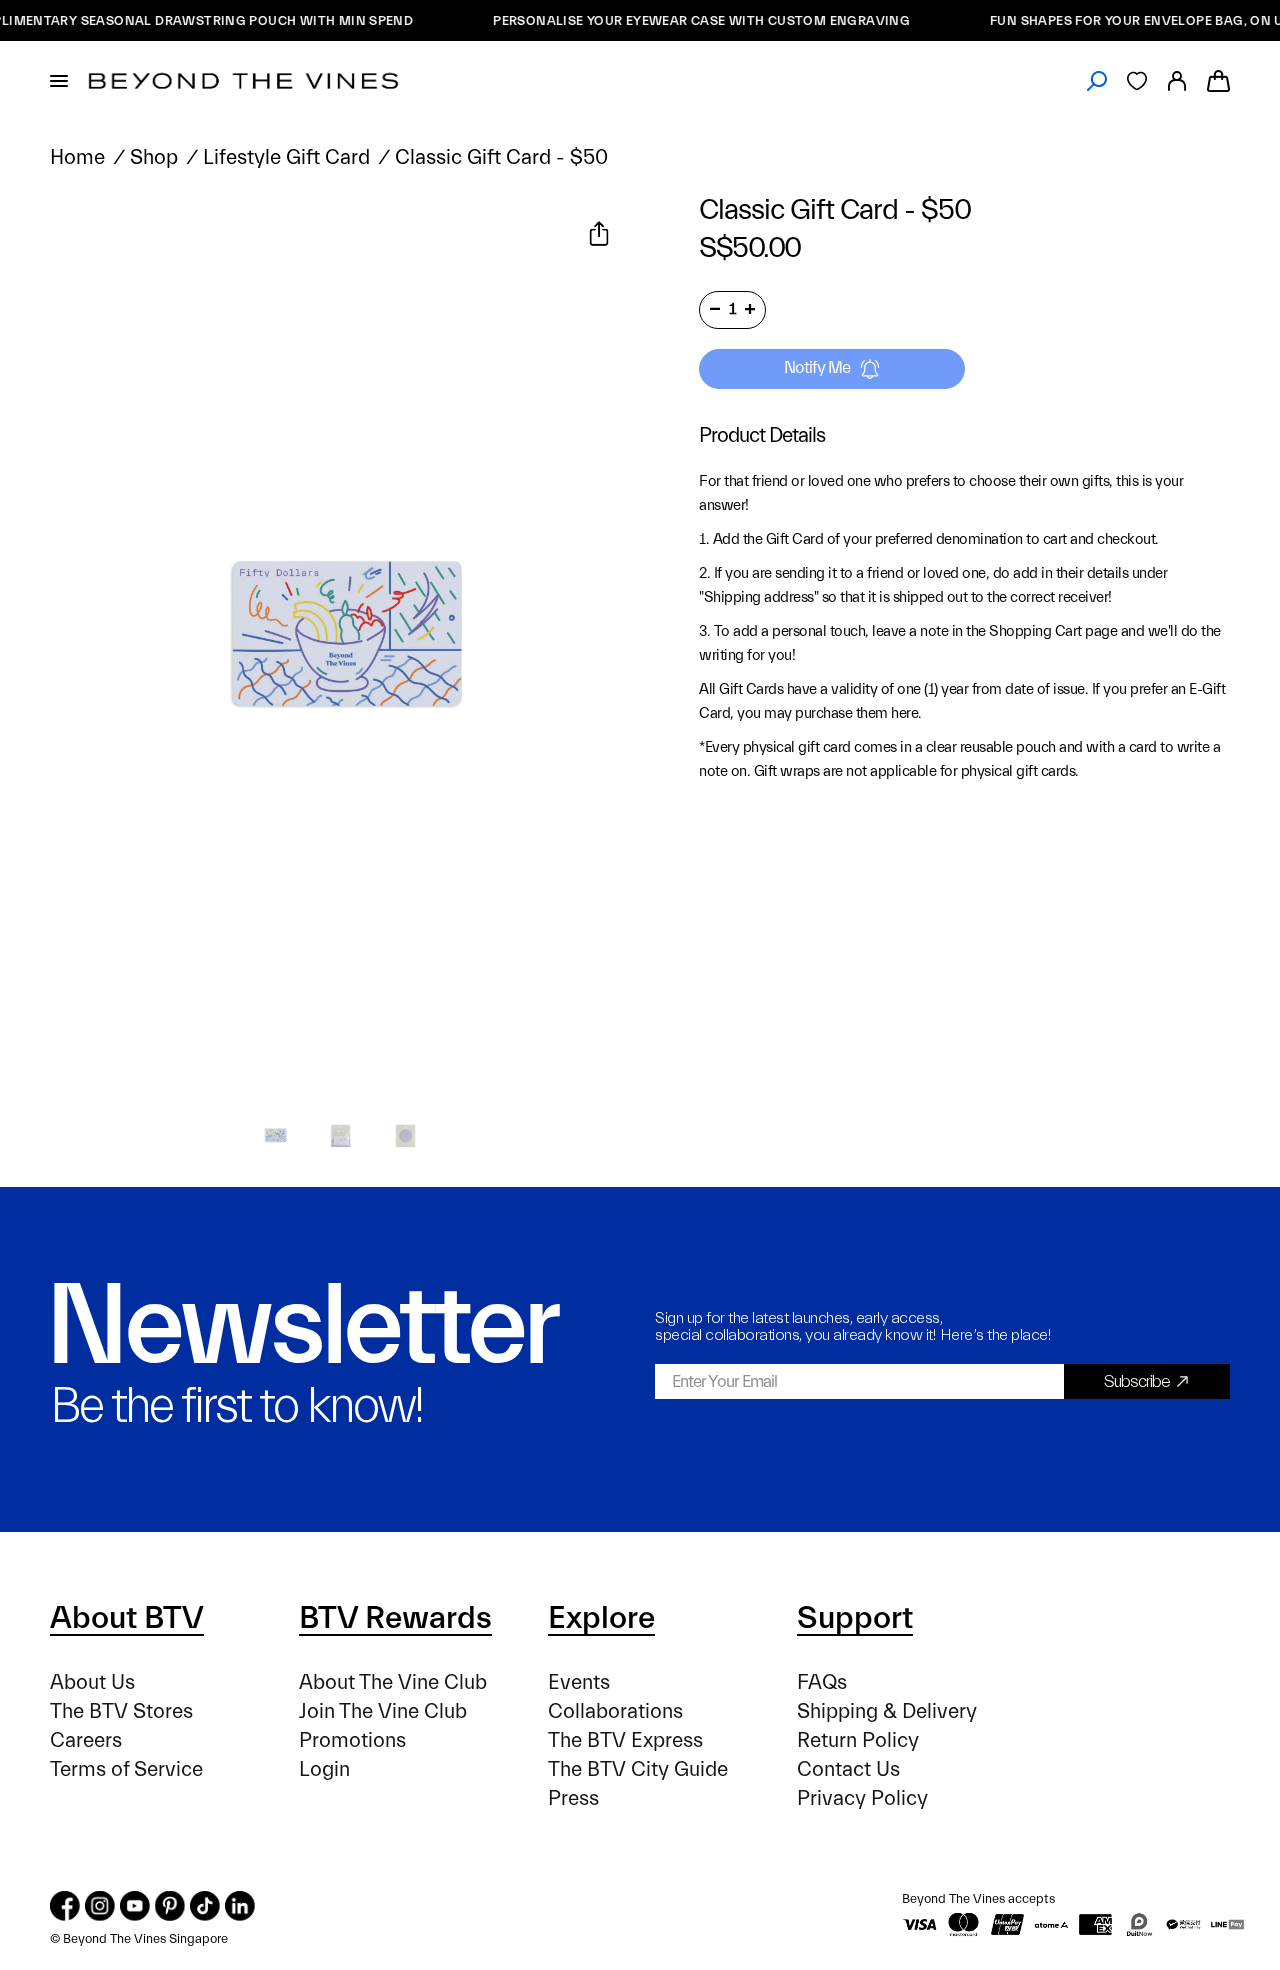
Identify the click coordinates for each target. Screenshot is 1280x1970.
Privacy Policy (862, 1798)
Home (77, 157)
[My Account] (1177, 81)
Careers (86, 1740)
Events (579, 1682)
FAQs (822, 1682)
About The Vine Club (393, 1682)
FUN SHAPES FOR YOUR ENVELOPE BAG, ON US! (1122, 20)
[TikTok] (205, 1906)
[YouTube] (135, 1906)
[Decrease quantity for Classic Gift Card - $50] (715, 309)
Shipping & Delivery (887, 1711)
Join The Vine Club (383, 1711)
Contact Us (848, 1769)
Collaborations (615, 1711)
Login (324, 1769)
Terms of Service (126, 1769)
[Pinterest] (170, 1906)
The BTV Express (625, 1740)
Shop (154, 157)
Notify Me (817, 367)
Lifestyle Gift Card (286, 157)
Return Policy (858, 1740)
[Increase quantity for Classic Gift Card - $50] (750, 309)
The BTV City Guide (638, 1769)
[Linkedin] (240, 1906)
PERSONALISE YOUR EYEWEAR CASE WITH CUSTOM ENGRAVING (679, 20)
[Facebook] (65, 1906)
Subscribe (1137, 1381)
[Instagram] (100, 1906)
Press (573, 1798)
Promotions (352, 1740)
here (904, 713)
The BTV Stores (121, 1711)
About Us (92, 1682)
